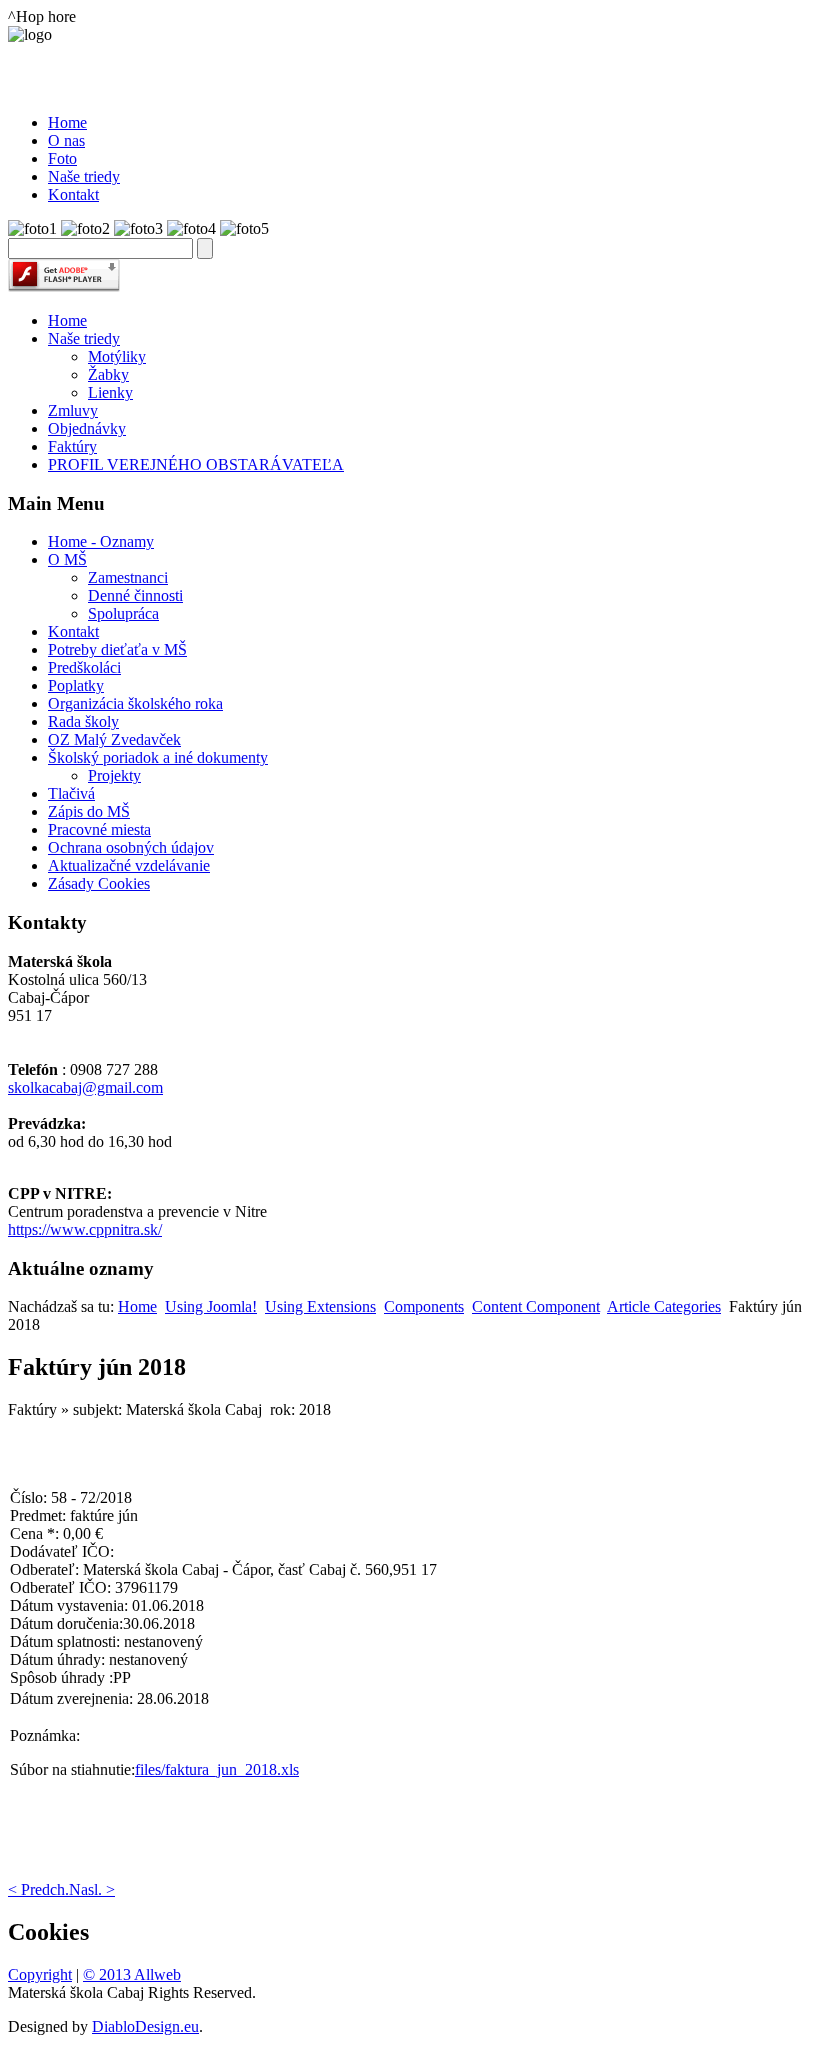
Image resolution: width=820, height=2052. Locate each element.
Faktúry (72, 446)
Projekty (114, 775)
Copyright (40, 1974)
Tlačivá (71, 793)
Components (424, 1306)
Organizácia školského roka (135, 703)
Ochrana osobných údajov (131, 847)
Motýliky (117, 356)
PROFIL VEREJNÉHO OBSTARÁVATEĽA (196, 464)
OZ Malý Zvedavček (114, 739)
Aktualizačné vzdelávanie (129, 865)
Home (67, 320)
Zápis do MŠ (89, 811)
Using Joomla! (211, 1306)
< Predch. (38, 1889)
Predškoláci (84, 667)
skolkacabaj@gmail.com (85, 1087)
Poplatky (76, 685)
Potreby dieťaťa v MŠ (117, 649)
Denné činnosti (135, 595)
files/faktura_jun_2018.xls (217, 1769)
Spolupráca (123, 613)
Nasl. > (92, 1889)
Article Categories (664, 1306)
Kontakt (73, 631)
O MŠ (67, 559)
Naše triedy (84, 338)
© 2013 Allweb (132, 1974)
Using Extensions (320, 1306)
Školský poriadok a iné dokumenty (158, 757)
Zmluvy (73, 410)
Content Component (536, 1306)
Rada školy (83, 721)
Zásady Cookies (99, 883)
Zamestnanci (128, 577)
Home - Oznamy (101, 541)
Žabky (108, 374)
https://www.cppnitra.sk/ (85, 1229)
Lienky (110, 392)
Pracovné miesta (99, 829)
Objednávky (87, 428)
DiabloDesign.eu (145, 2026)
